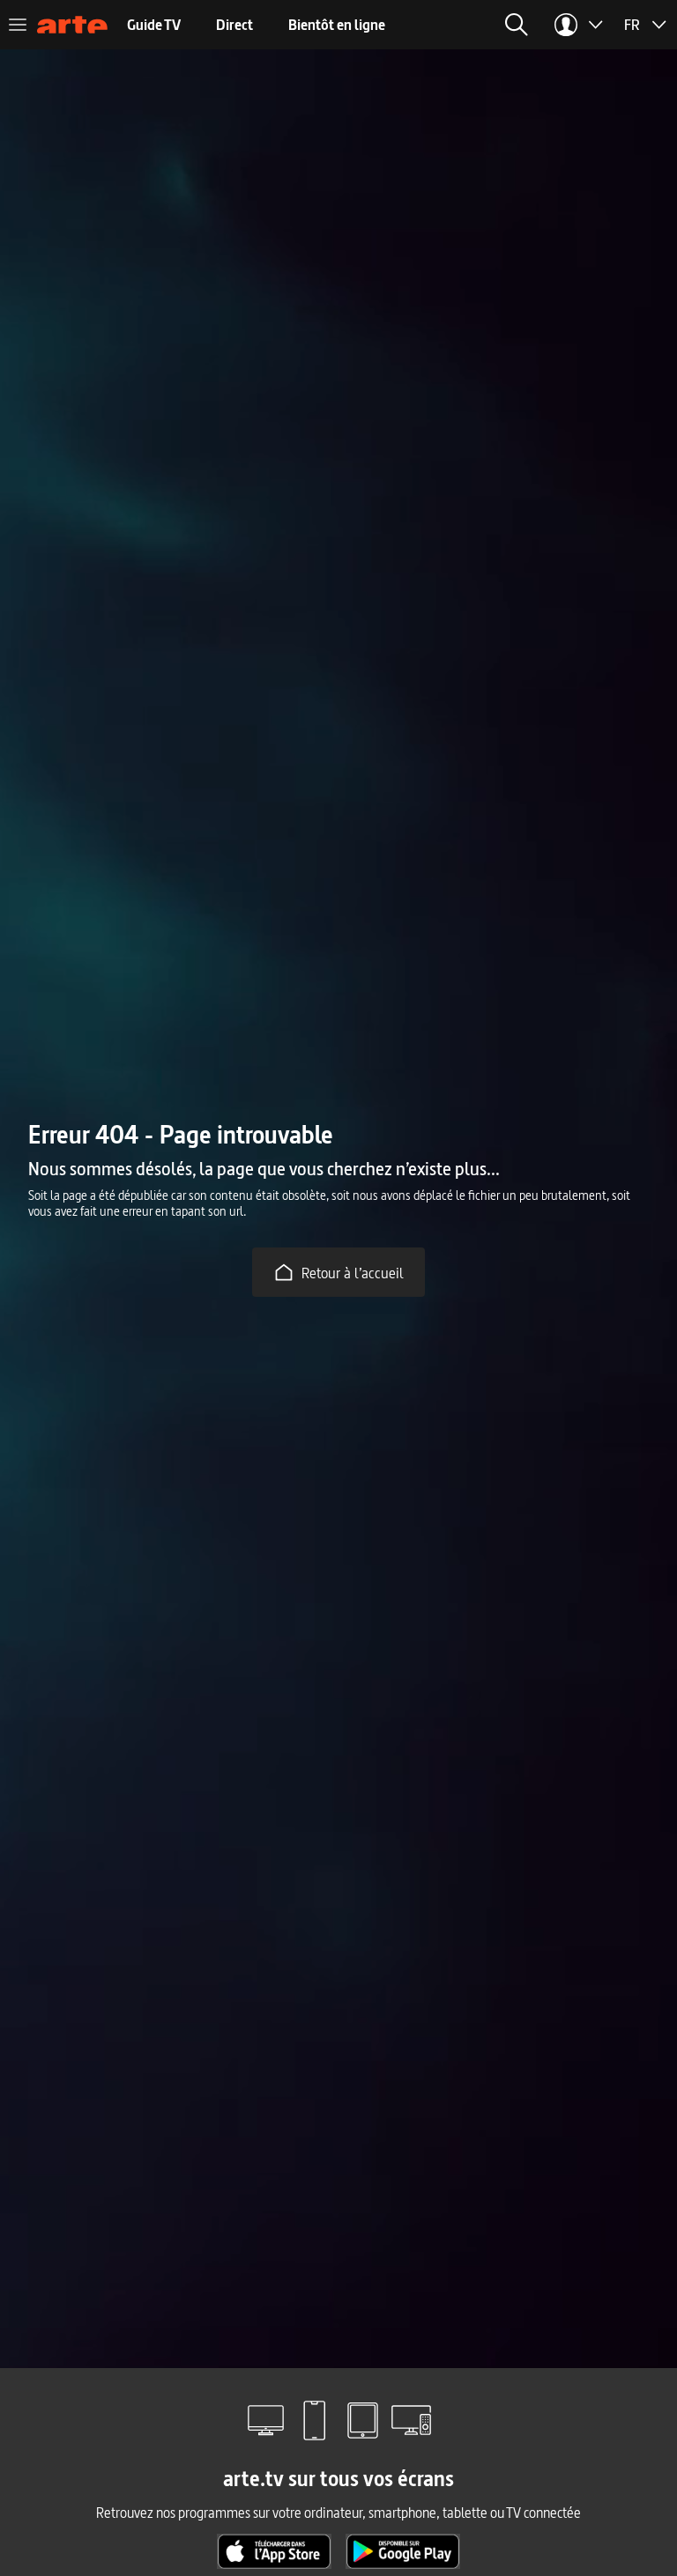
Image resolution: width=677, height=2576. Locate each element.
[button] (517, 25)
